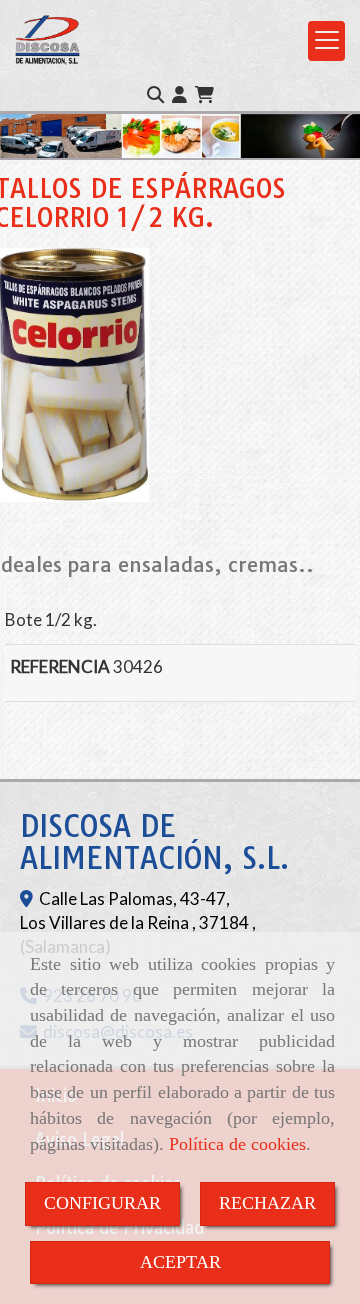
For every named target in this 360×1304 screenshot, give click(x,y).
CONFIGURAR (102, 1203)
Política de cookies (237, 1144)
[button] (179, 95)
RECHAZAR (267, 1203)
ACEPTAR (180, 1262)
